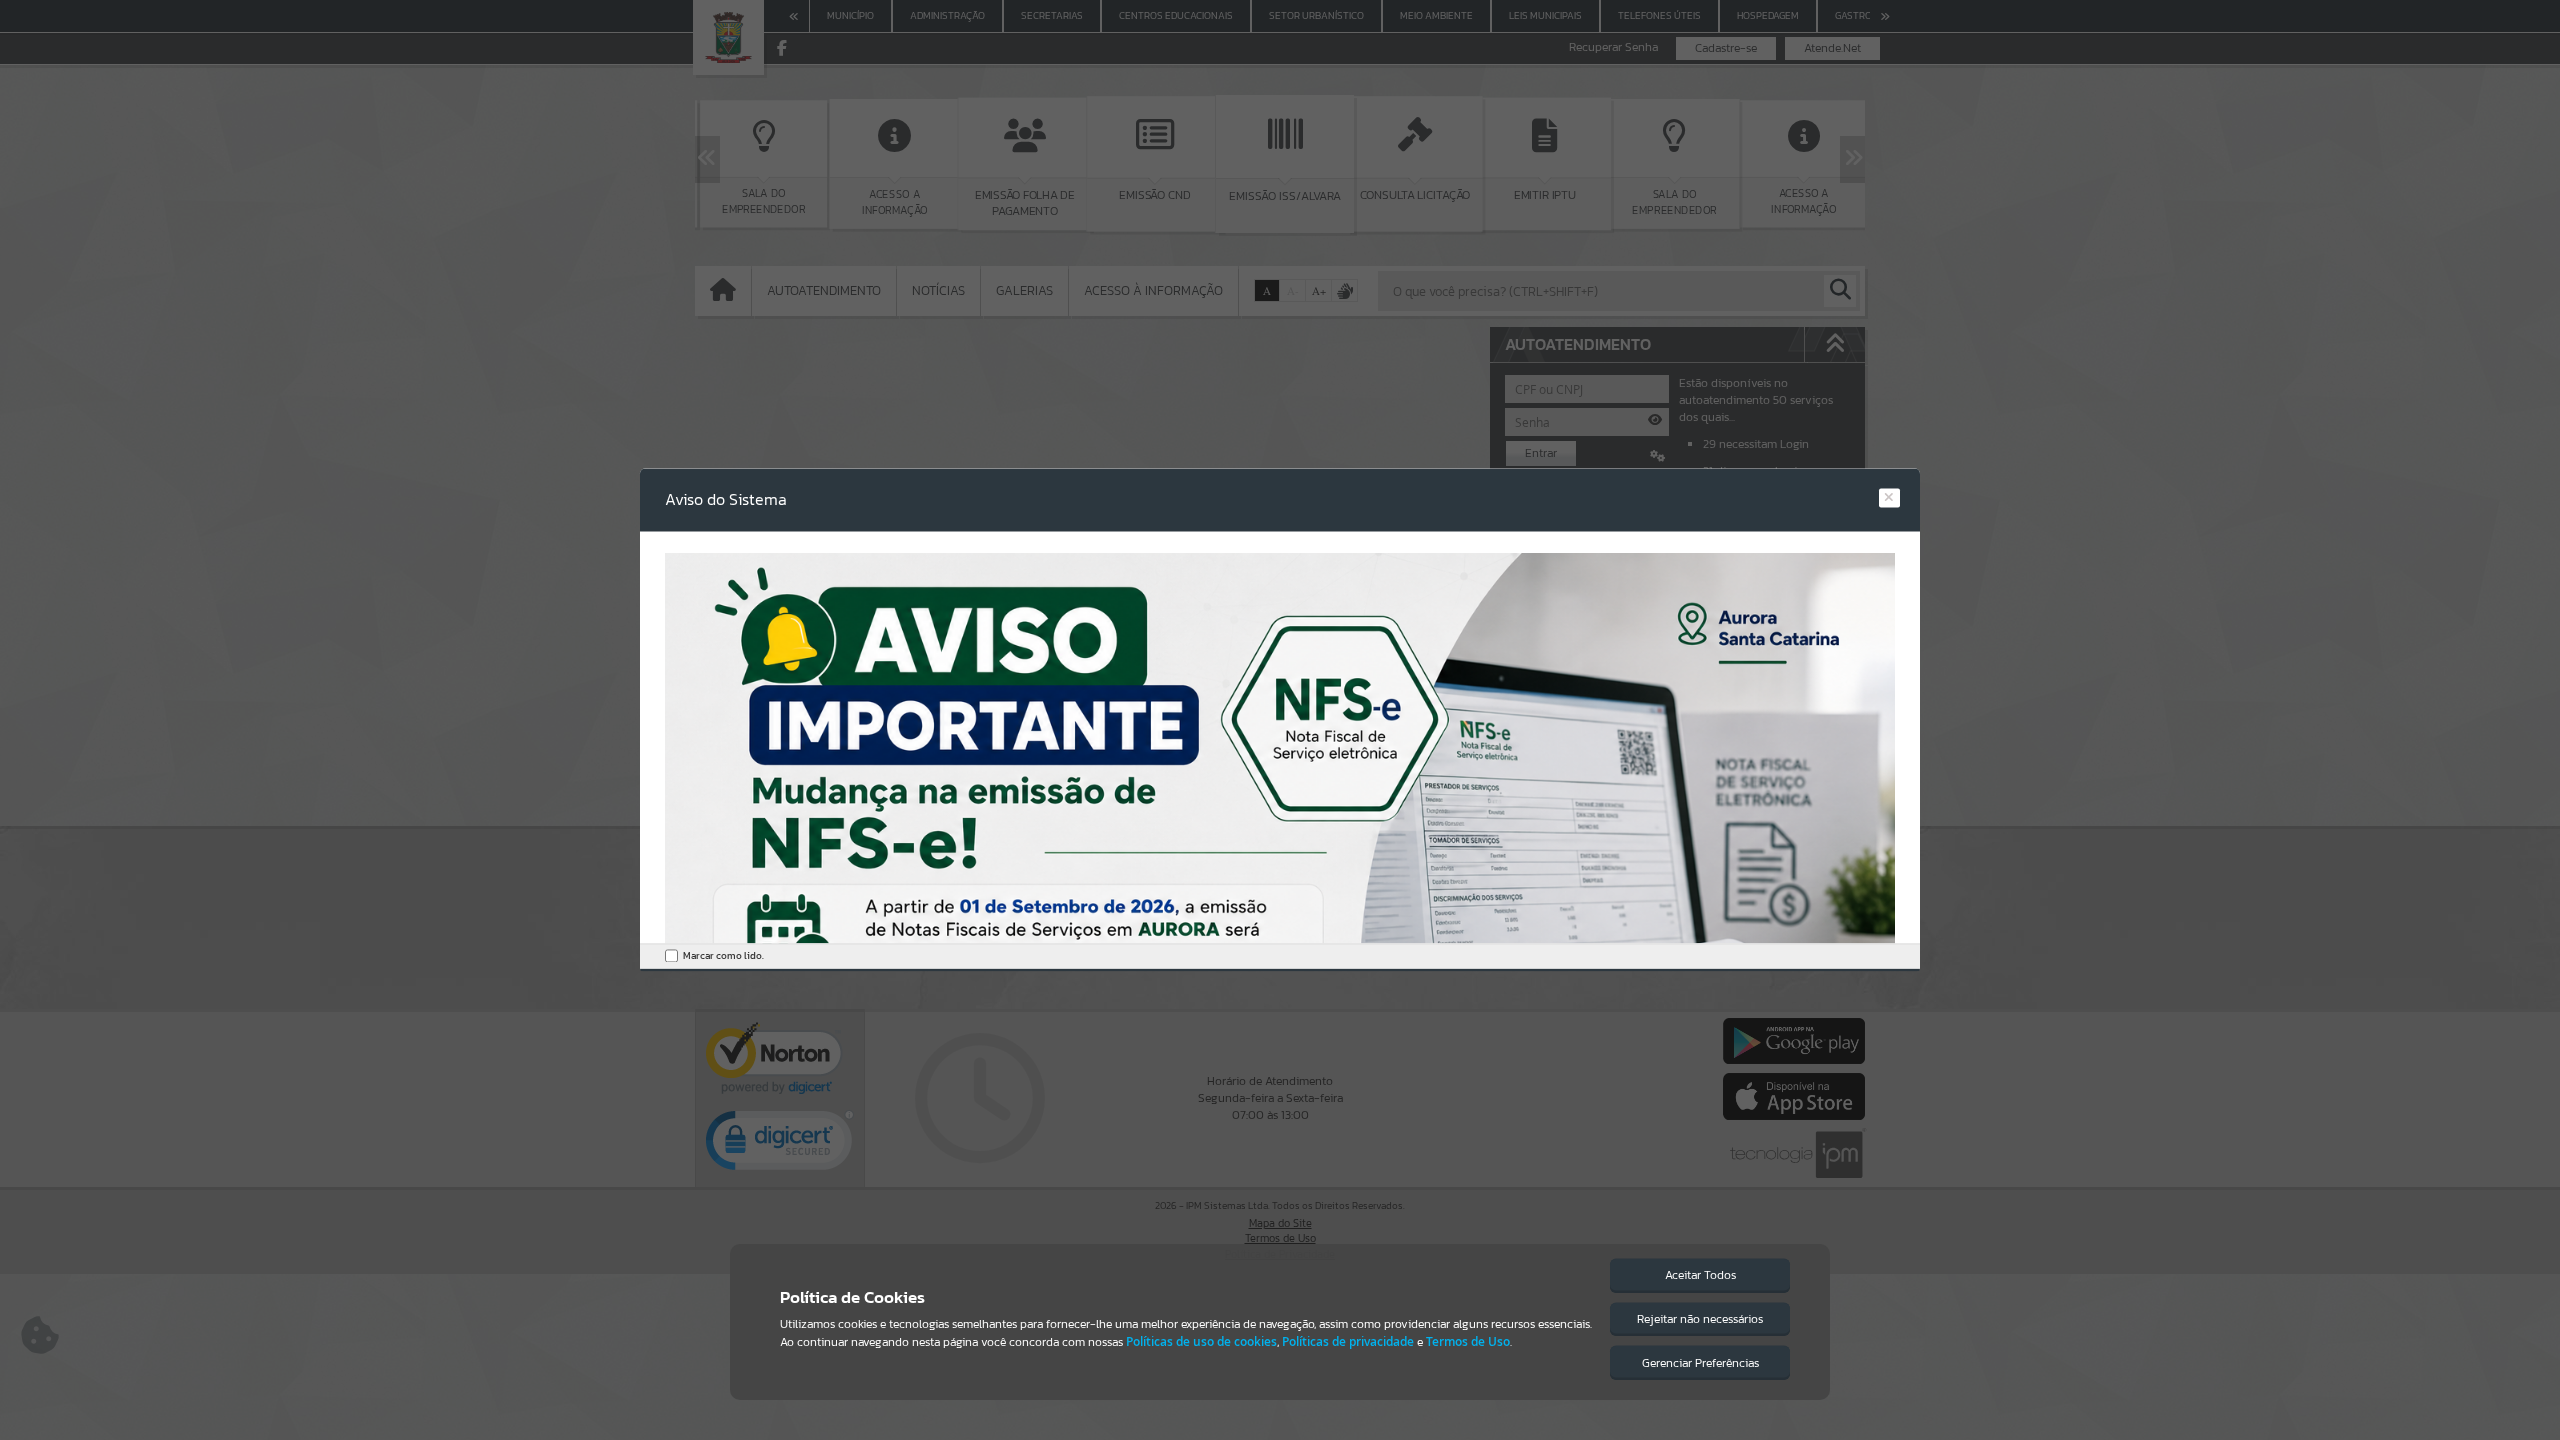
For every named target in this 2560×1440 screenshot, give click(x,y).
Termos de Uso (1468, 1341)
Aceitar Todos (1700, 1275)
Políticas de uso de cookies (1201, 1341)
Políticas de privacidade (1348, 1341)
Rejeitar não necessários (1700, 1319)
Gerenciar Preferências (1700, 1363)
